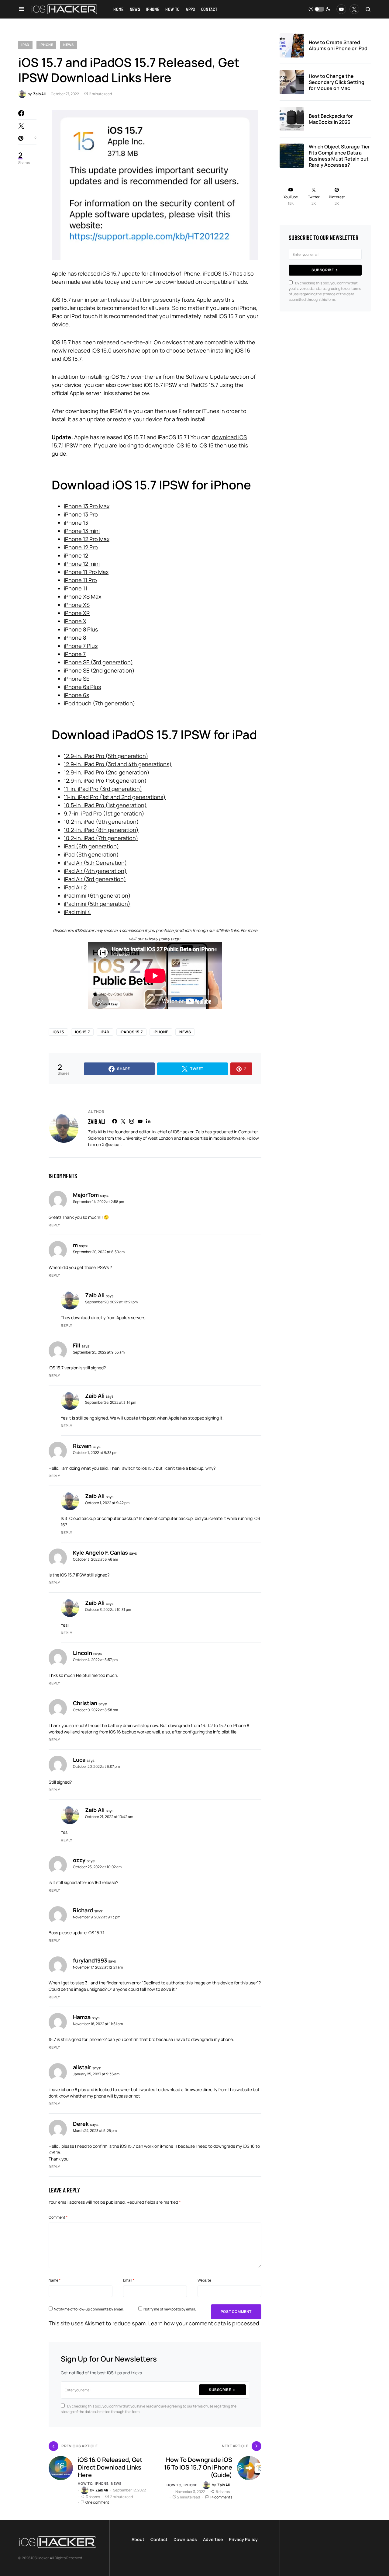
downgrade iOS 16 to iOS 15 (179, 445)
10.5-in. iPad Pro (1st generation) (105, 805)
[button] (21, 9)
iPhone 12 (76, 555)
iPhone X (75, 621)
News (69, 45)
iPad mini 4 (77, 912)
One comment (97, 2502)
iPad (25, 45)
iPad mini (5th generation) (97, 904)
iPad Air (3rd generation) (95, 879)
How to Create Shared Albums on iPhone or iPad (338, 45)
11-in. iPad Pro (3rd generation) (103, 789)
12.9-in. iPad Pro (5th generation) (106, 756)
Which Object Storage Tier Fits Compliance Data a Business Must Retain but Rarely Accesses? (339, 156)
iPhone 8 (75, 638)
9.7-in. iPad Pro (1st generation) (104, 813)
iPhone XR (77, 613)
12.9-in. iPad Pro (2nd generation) (107, 772)
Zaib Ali (96, 1121)
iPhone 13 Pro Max (87, 506)
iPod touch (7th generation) (100, 703)
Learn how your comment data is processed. (205, 2323)
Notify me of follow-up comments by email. (89, 2309)
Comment (58, 2217)
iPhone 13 (76, 523)
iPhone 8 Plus (81, 629)
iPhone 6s (76, 695)
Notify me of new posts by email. (170, 2309)
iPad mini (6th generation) (97, 895)
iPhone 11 (76, 588)
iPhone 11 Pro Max (86, 572)
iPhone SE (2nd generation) (99, 670)
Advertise (213, 2539)
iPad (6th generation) (91, 846)
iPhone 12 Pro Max (87, 539)
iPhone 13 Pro (81, 514)
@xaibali (113, 1144)
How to (85, 2483)
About (138, 2539)
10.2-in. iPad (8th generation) (101, 830)
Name (55, 2280)
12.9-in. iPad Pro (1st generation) (105, 780)
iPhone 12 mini (82, 564)
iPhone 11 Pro (80, 580)
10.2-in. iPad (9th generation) (101, 822)
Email (129, 2280)
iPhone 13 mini (82, 531)
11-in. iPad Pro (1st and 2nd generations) (115, 797)
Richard (83, 1910)
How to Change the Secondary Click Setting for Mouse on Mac (337, 82)
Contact (159, 2539)
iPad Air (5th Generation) (95, 863)
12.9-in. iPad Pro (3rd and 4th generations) (118, 764)
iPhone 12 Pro (81, 547)
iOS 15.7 (83, 1032)
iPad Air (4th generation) (95, 871)
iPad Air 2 (75, 887)
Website (204, 2280)
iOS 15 (58, 1032)
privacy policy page (162, 939)
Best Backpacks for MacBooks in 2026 (331, 119)
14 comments (221, 2497)
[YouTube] (341, 9)
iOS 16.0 (102, 350)
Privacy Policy (243, 2539)
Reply (54, 1225)
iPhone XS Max (83, 596)
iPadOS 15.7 (132, 1032)
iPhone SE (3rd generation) (98, 662)
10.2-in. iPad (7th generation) (101, 838)
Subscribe (220, 2390)
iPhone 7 (75, 654)
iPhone (46, 45)
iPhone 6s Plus (82, 687)
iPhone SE (77, 679)
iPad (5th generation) (91, 854)
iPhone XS (77, 605)
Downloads (185, 2539)
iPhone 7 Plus (81, 646)
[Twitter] (354, 9)
